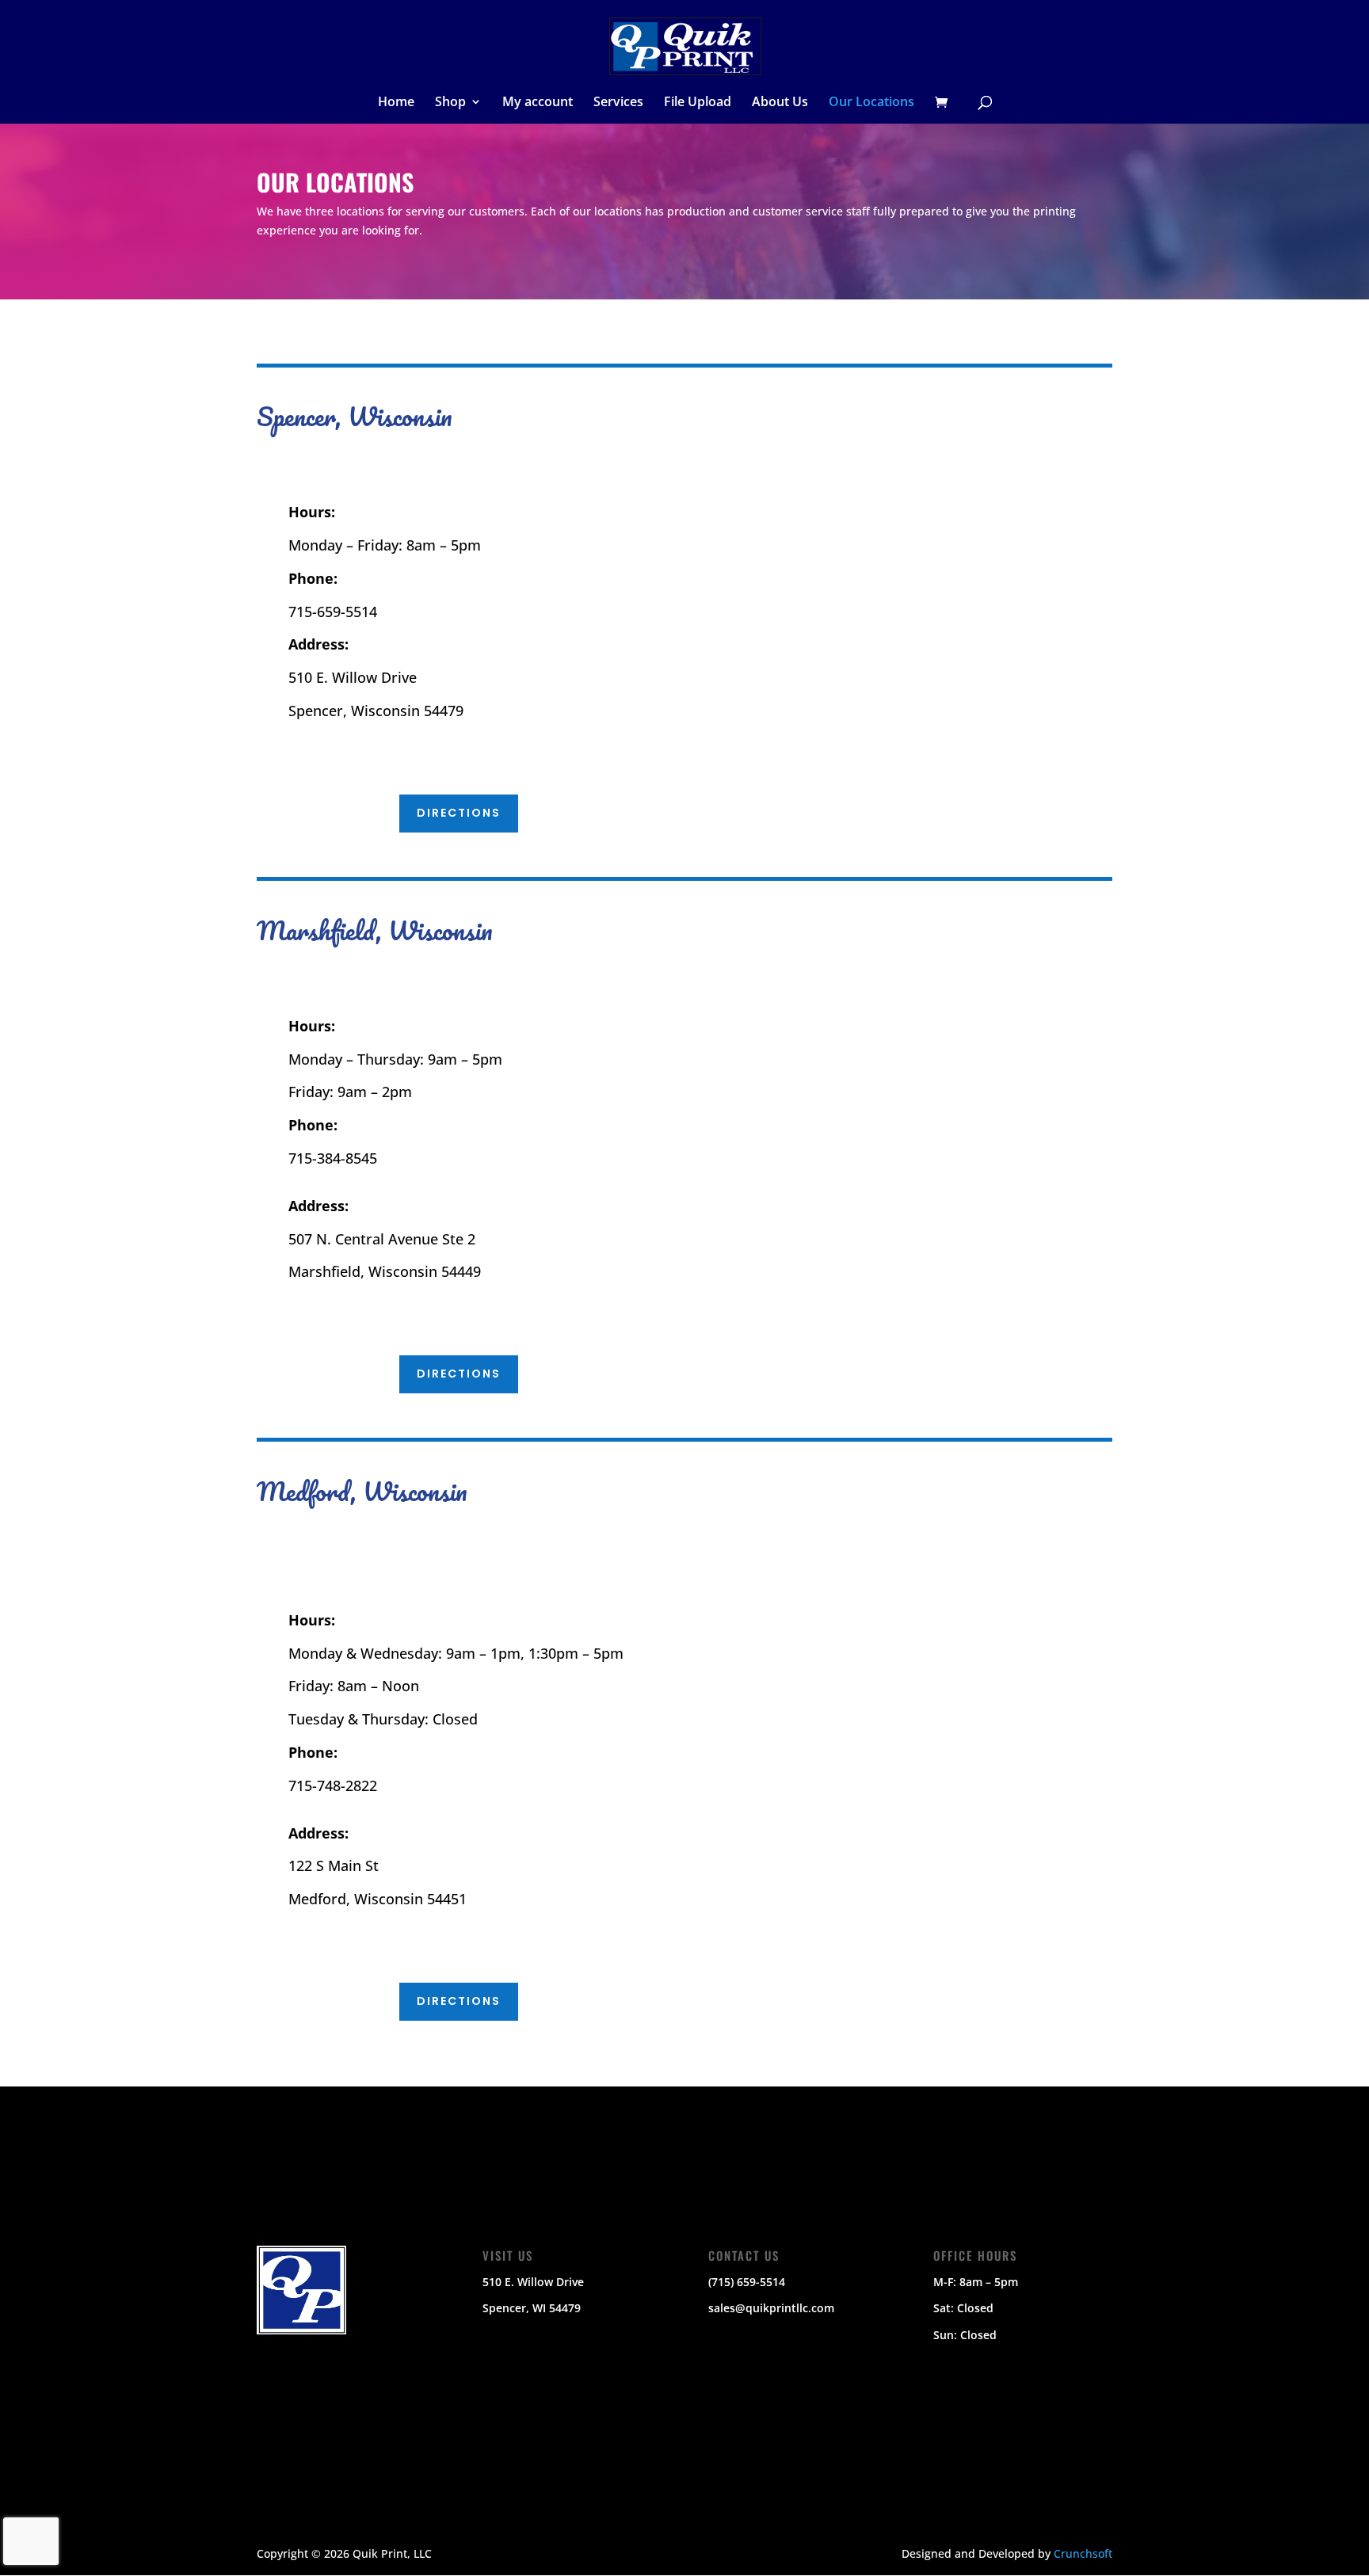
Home (396, 103)
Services (618, 103)
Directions (459, 813)
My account (538, 103)
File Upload (698, 103)
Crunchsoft (1083, 2553)
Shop (450, 103)
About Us (780, 103)
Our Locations (871, 103)
